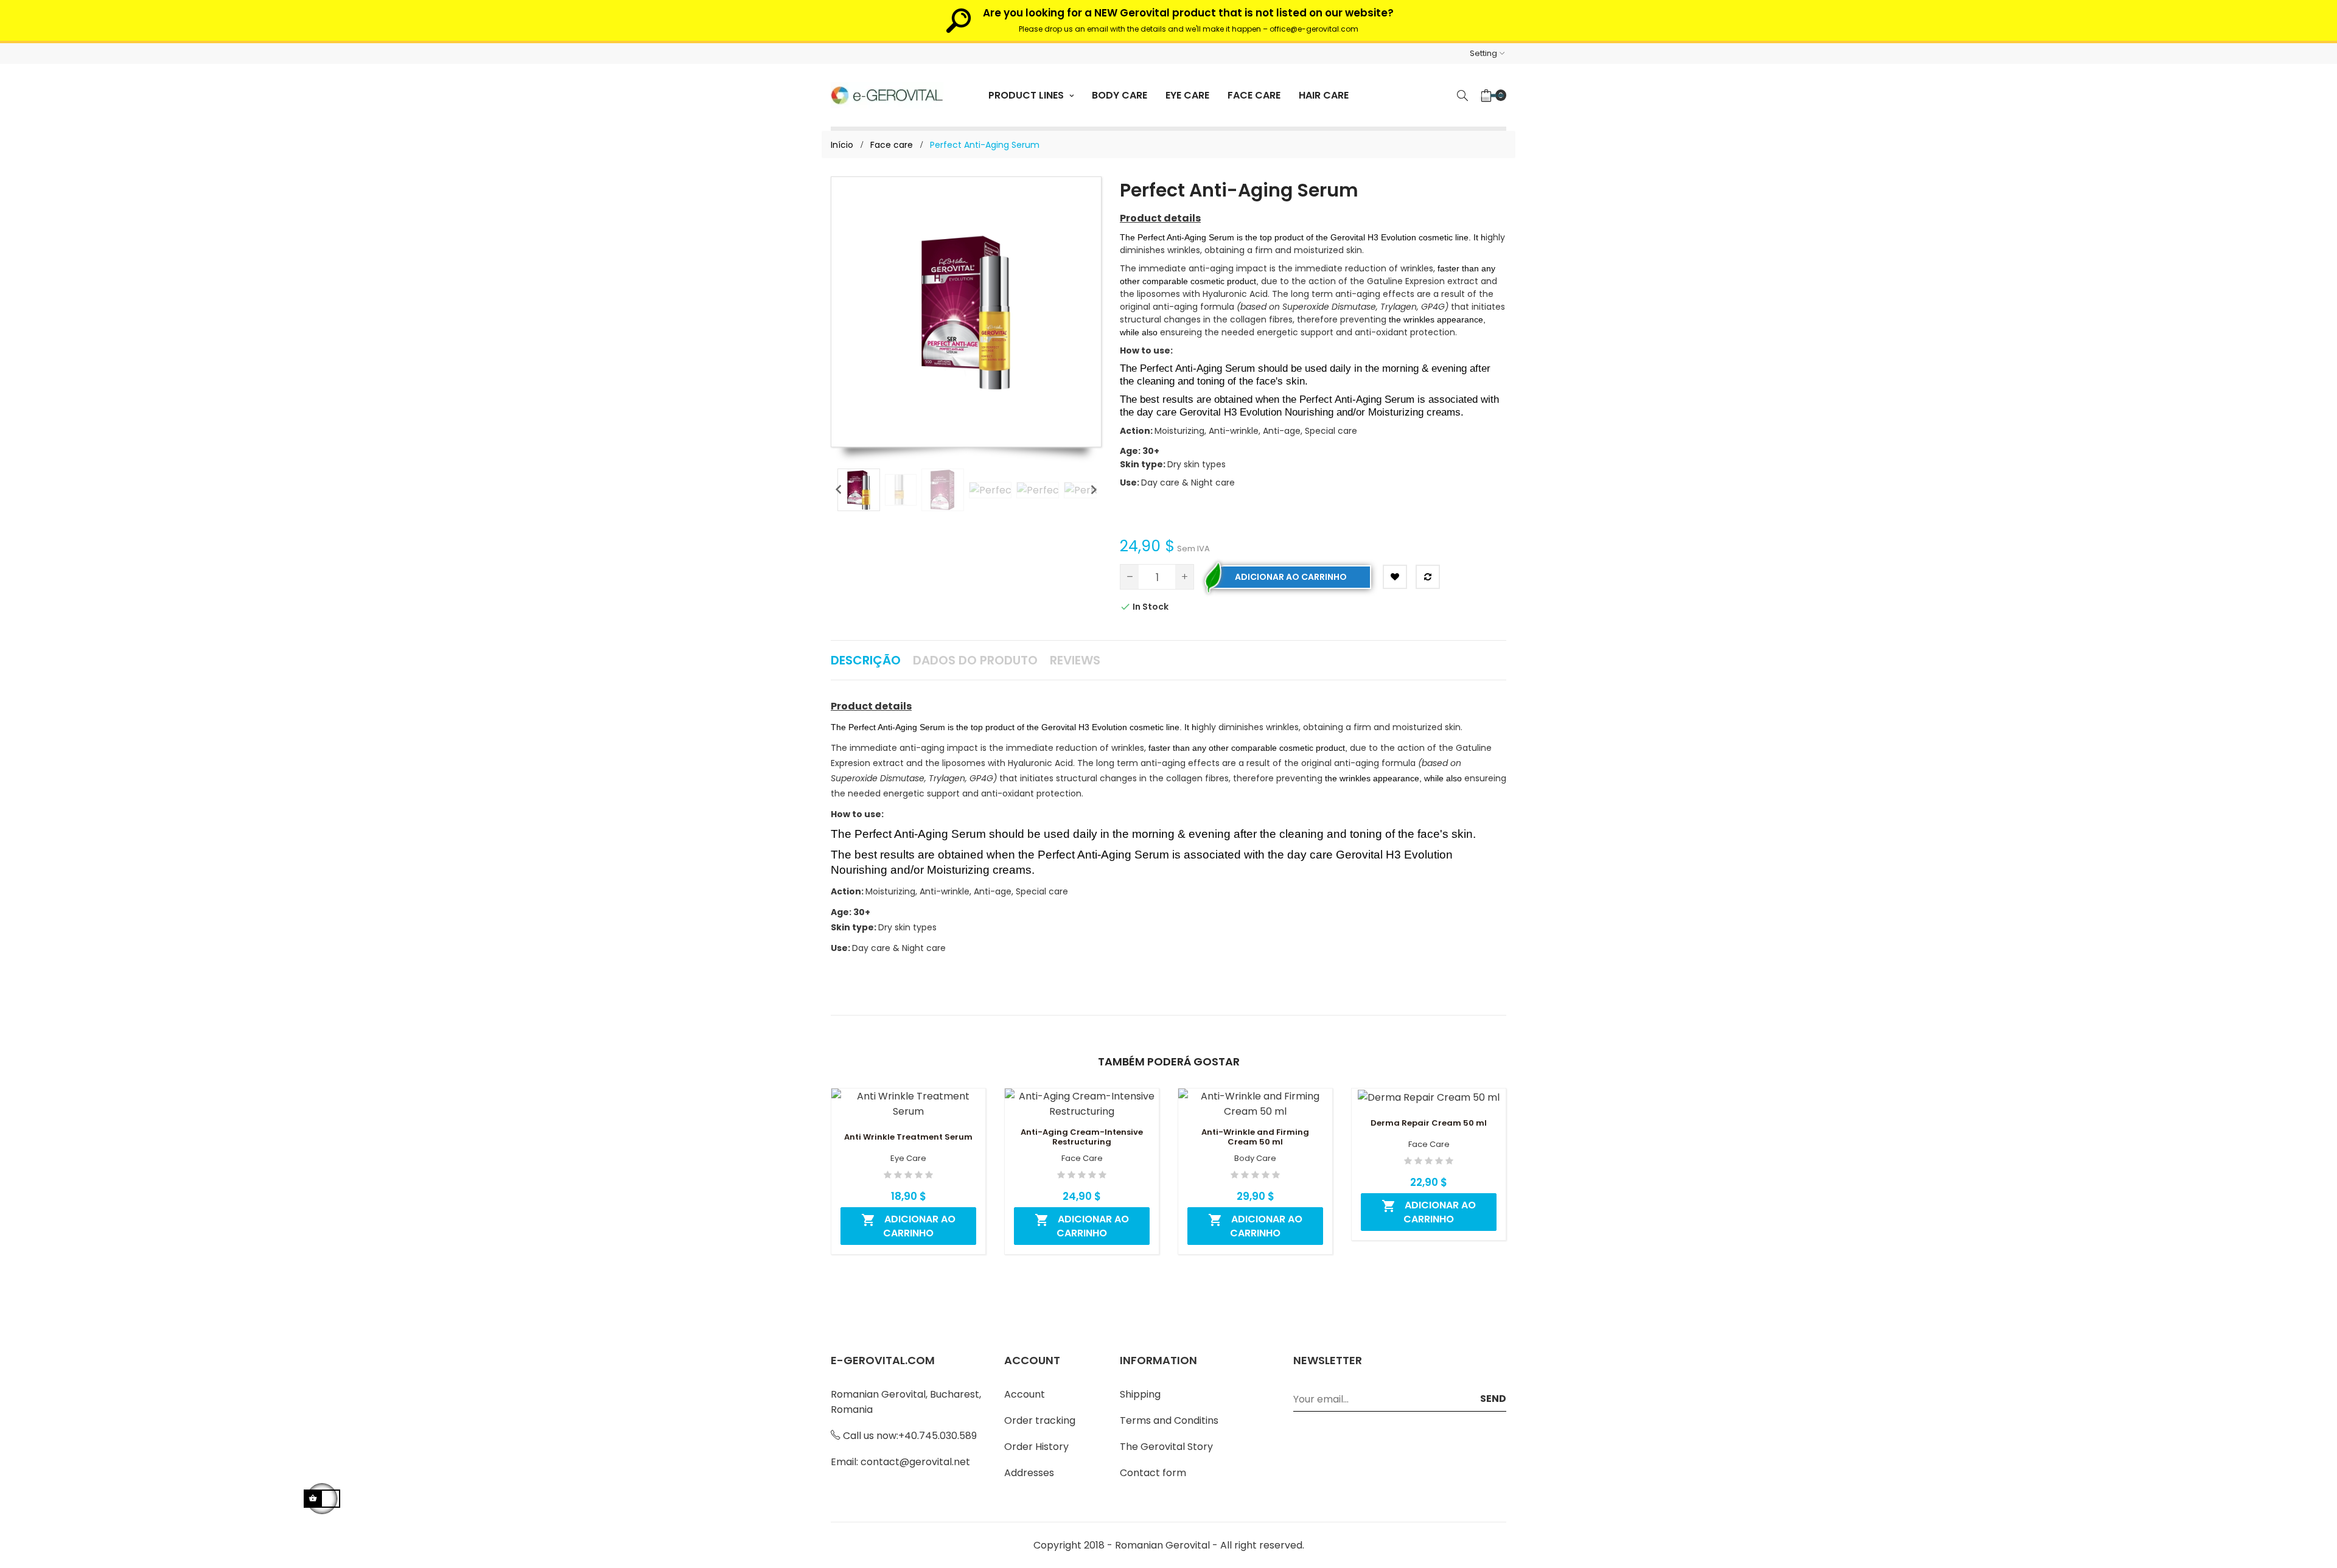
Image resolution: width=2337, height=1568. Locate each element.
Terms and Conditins (1169, 1420)
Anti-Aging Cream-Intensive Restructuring (1082, 1137)
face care (1082, 1159)
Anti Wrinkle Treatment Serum (908, 1137)
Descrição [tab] (866, 660)
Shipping (1140, 1394)
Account (1025, 1394)
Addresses (1029, 1473)
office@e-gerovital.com (1314, 29)
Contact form (1153, 1473)
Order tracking (1040, 1420)
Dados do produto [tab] (975, 660)
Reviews (1075, 660)
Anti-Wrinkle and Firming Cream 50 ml (1255, 1137)
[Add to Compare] (1428, 577)
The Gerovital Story (1166, 1447)
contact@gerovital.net (915, 1462)
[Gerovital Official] (887, 95)
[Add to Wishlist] (1395, 577)
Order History (1036, 1447)
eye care (908, 1159)
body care (1255, 1159)
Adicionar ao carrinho (1291, 577)
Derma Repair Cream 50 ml (1429, 1123)
